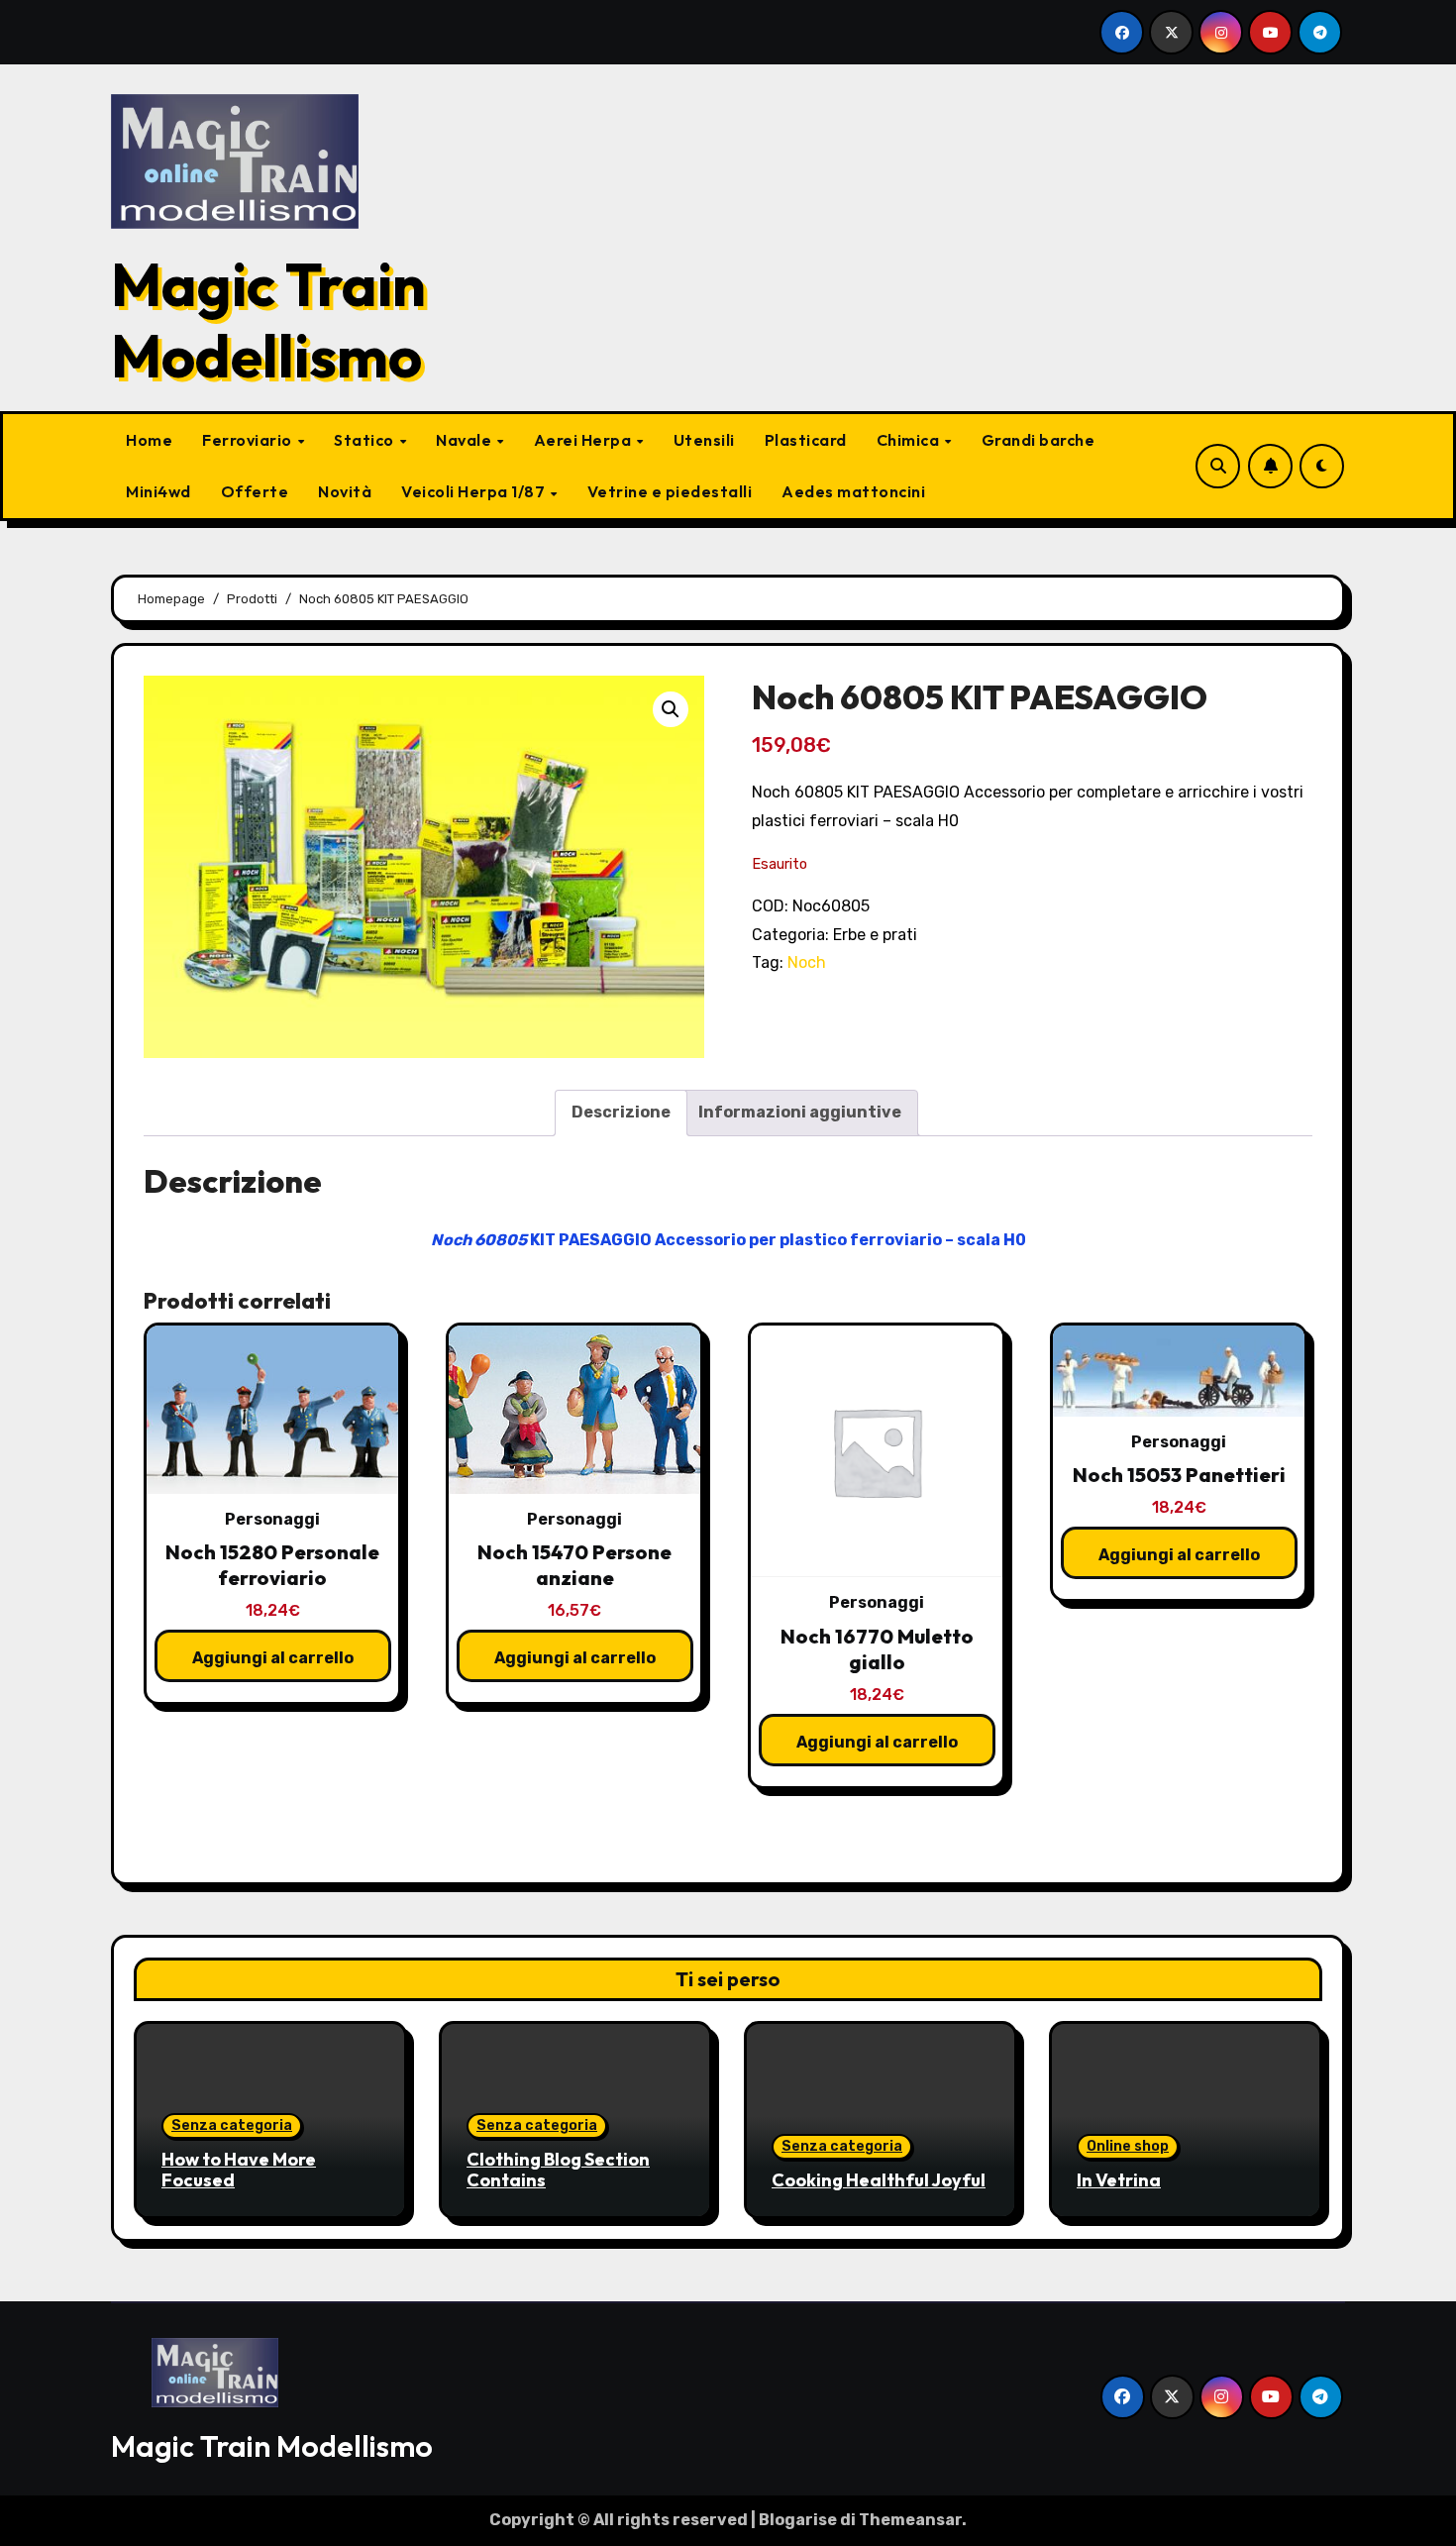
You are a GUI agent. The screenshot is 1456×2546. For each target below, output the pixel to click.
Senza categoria (232, 2125)
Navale (466, 440)
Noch (807, 962)
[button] (671, 709)
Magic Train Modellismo (268, 320)
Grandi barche (1039, 440)
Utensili (704, 440)
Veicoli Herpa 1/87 (475, 491)
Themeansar (910, 2520)
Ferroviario (249, 440)
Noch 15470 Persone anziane (574, 1565)
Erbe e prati (875, 935)
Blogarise (798, 2520)
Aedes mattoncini (853, 491)
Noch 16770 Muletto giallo (877, 1649)
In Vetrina (1119, 2180)
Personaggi (272, 1519)
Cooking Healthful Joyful (879, 2180)
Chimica (910, 440)
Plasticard (806, 440)
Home (149, 440)
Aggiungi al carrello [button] (273, 1658)
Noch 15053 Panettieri (1179, 1475)
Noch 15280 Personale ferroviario (272, 1565)
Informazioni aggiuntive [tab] (800, 1112)
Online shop (1128, 2146)
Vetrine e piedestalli (670, 491)
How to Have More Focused (239, 2170)
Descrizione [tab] (621, 1112)
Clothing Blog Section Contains (558, 2170)
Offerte (255, 491)
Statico (365, 440)
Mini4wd (158, 491)
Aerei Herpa (584, 440)
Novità (345, 491)
